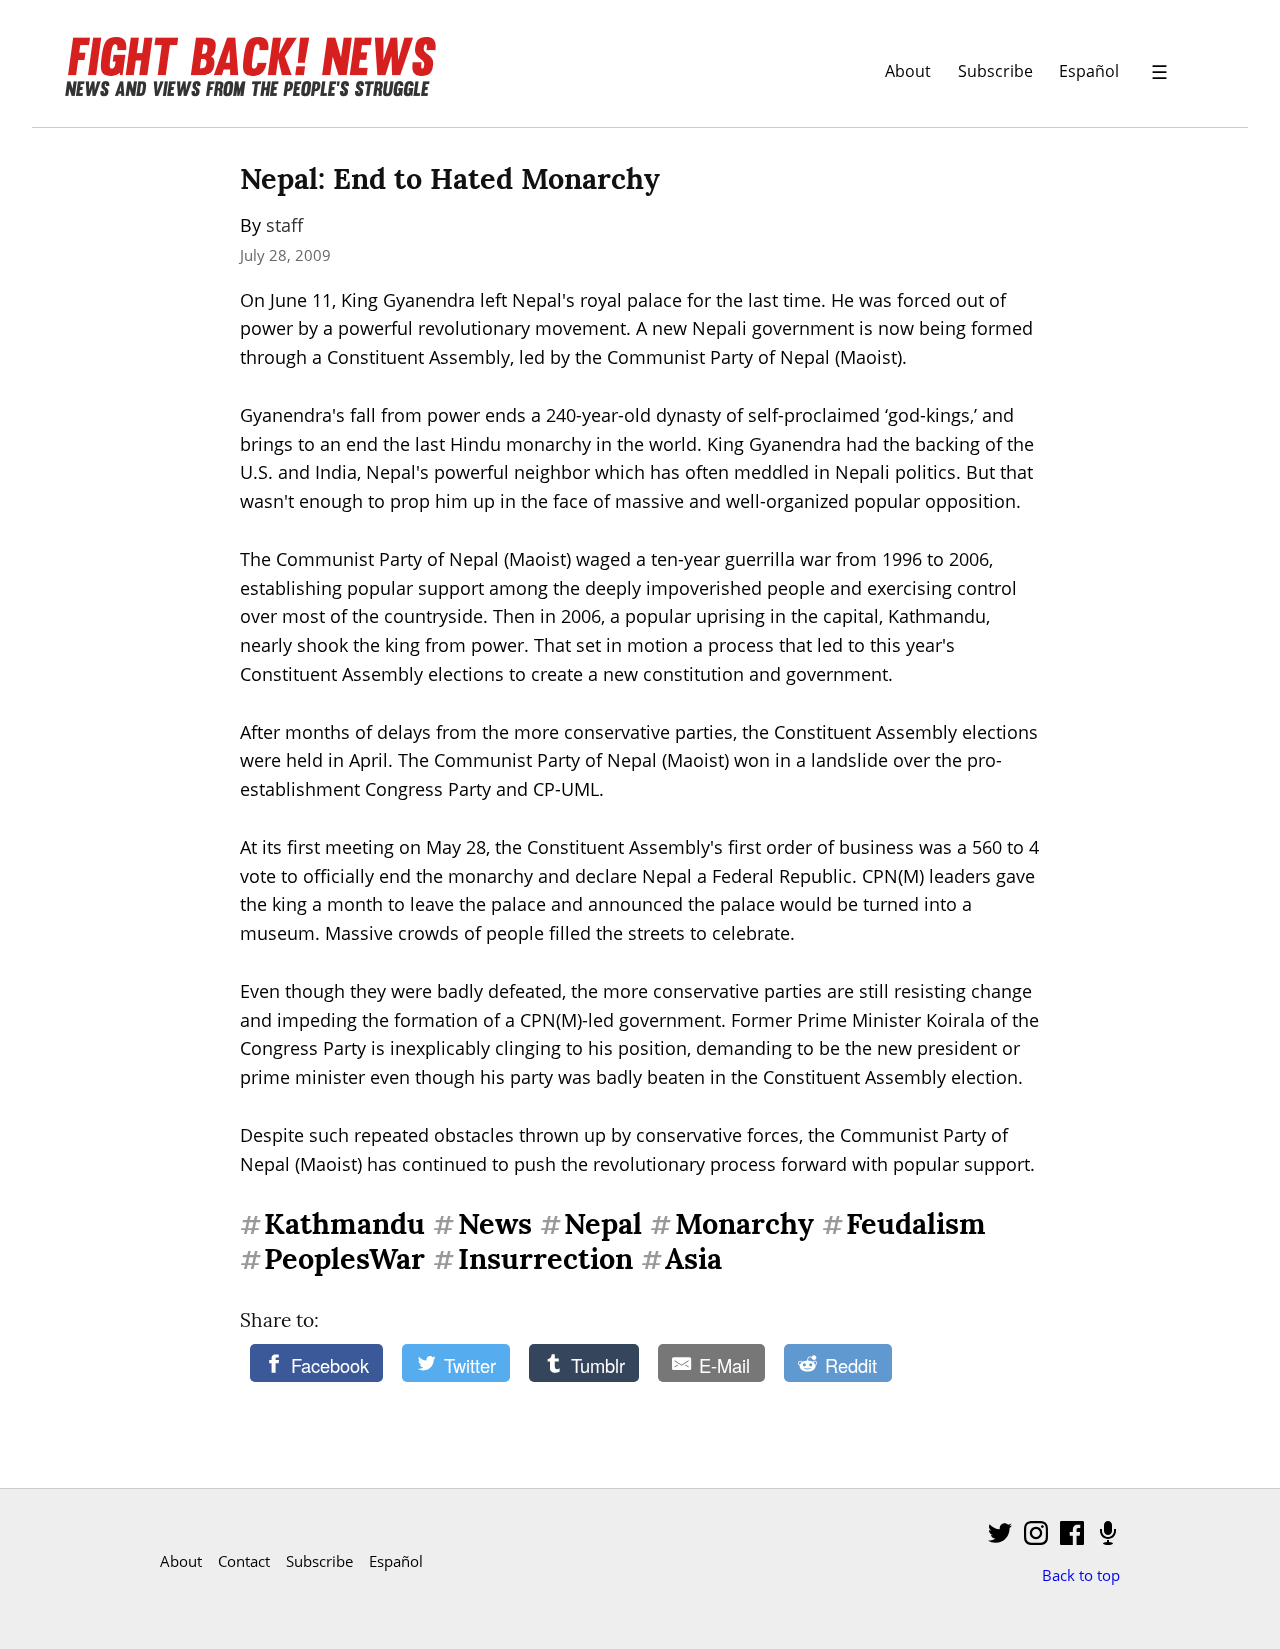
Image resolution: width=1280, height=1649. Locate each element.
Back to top (1081, 1575)
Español (1089, 70)
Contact (244, 1561)
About (908, 70)
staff (284, 225)
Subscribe (995, 70)
